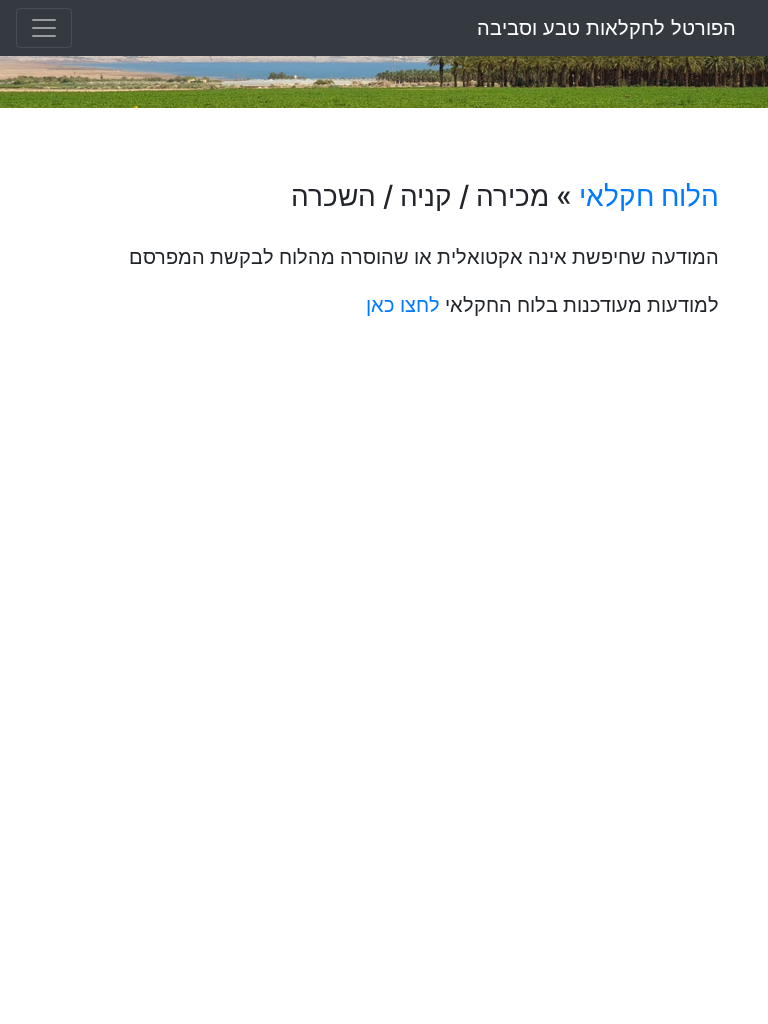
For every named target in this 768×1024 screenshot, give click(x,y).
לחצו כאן (403, 305)
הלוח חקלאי (649, 196)
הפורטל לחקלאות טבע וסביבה (606, 28)
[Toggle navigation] (44, 28)
